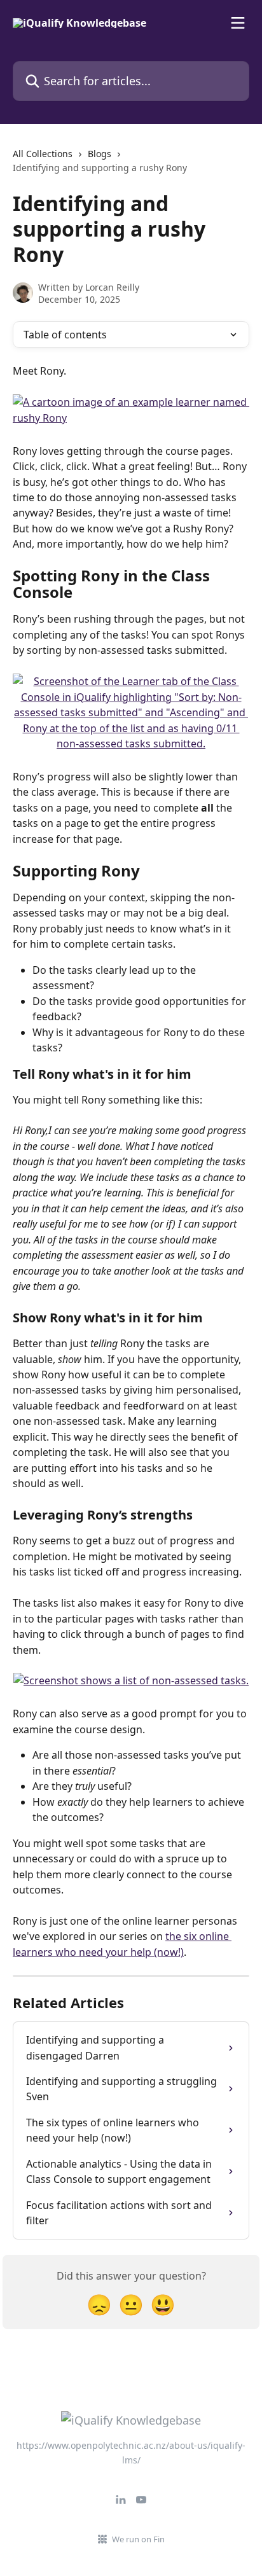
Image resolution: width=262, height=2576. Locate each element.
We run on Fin (138, 2539)
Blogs (100, 154)
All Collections (43, 154)
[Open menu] (238, 23)
